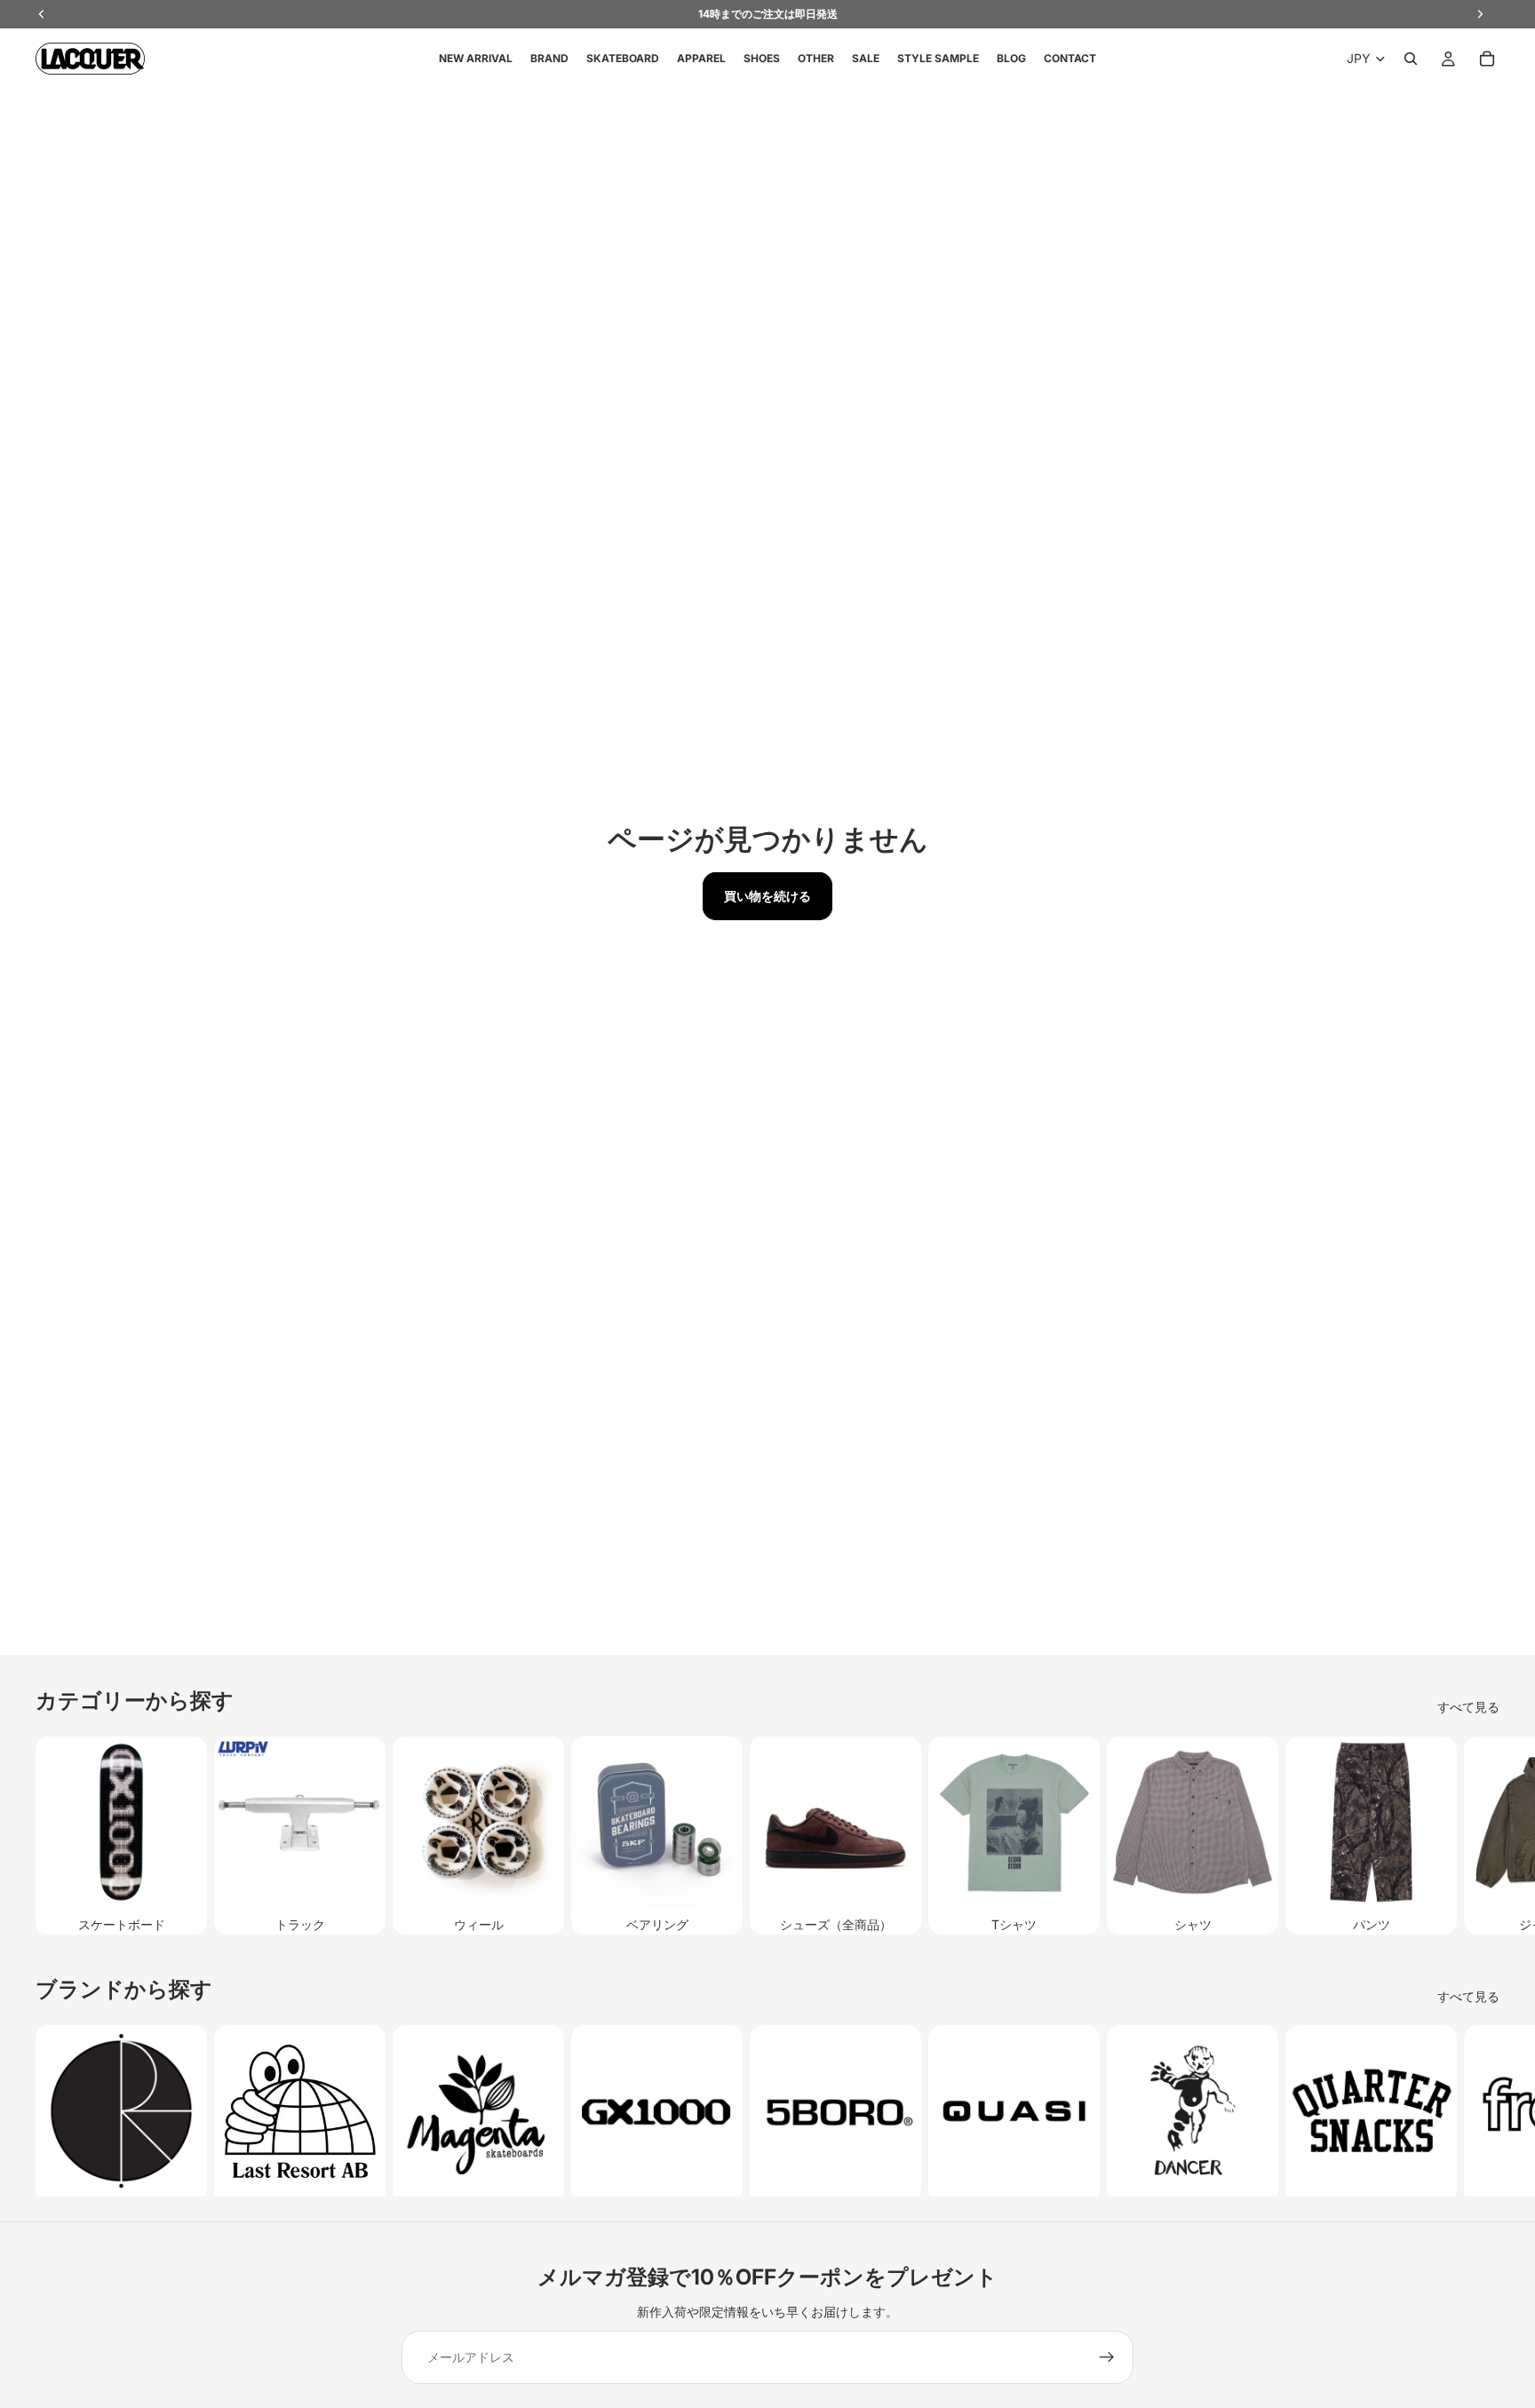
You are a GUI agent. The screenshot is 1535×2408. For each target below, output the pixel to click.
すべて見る (1468, 1707)
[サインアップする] (1107, 2357)
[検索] (1411, 59)
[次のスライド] (1480, 1835)
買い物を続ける (767, 896)
